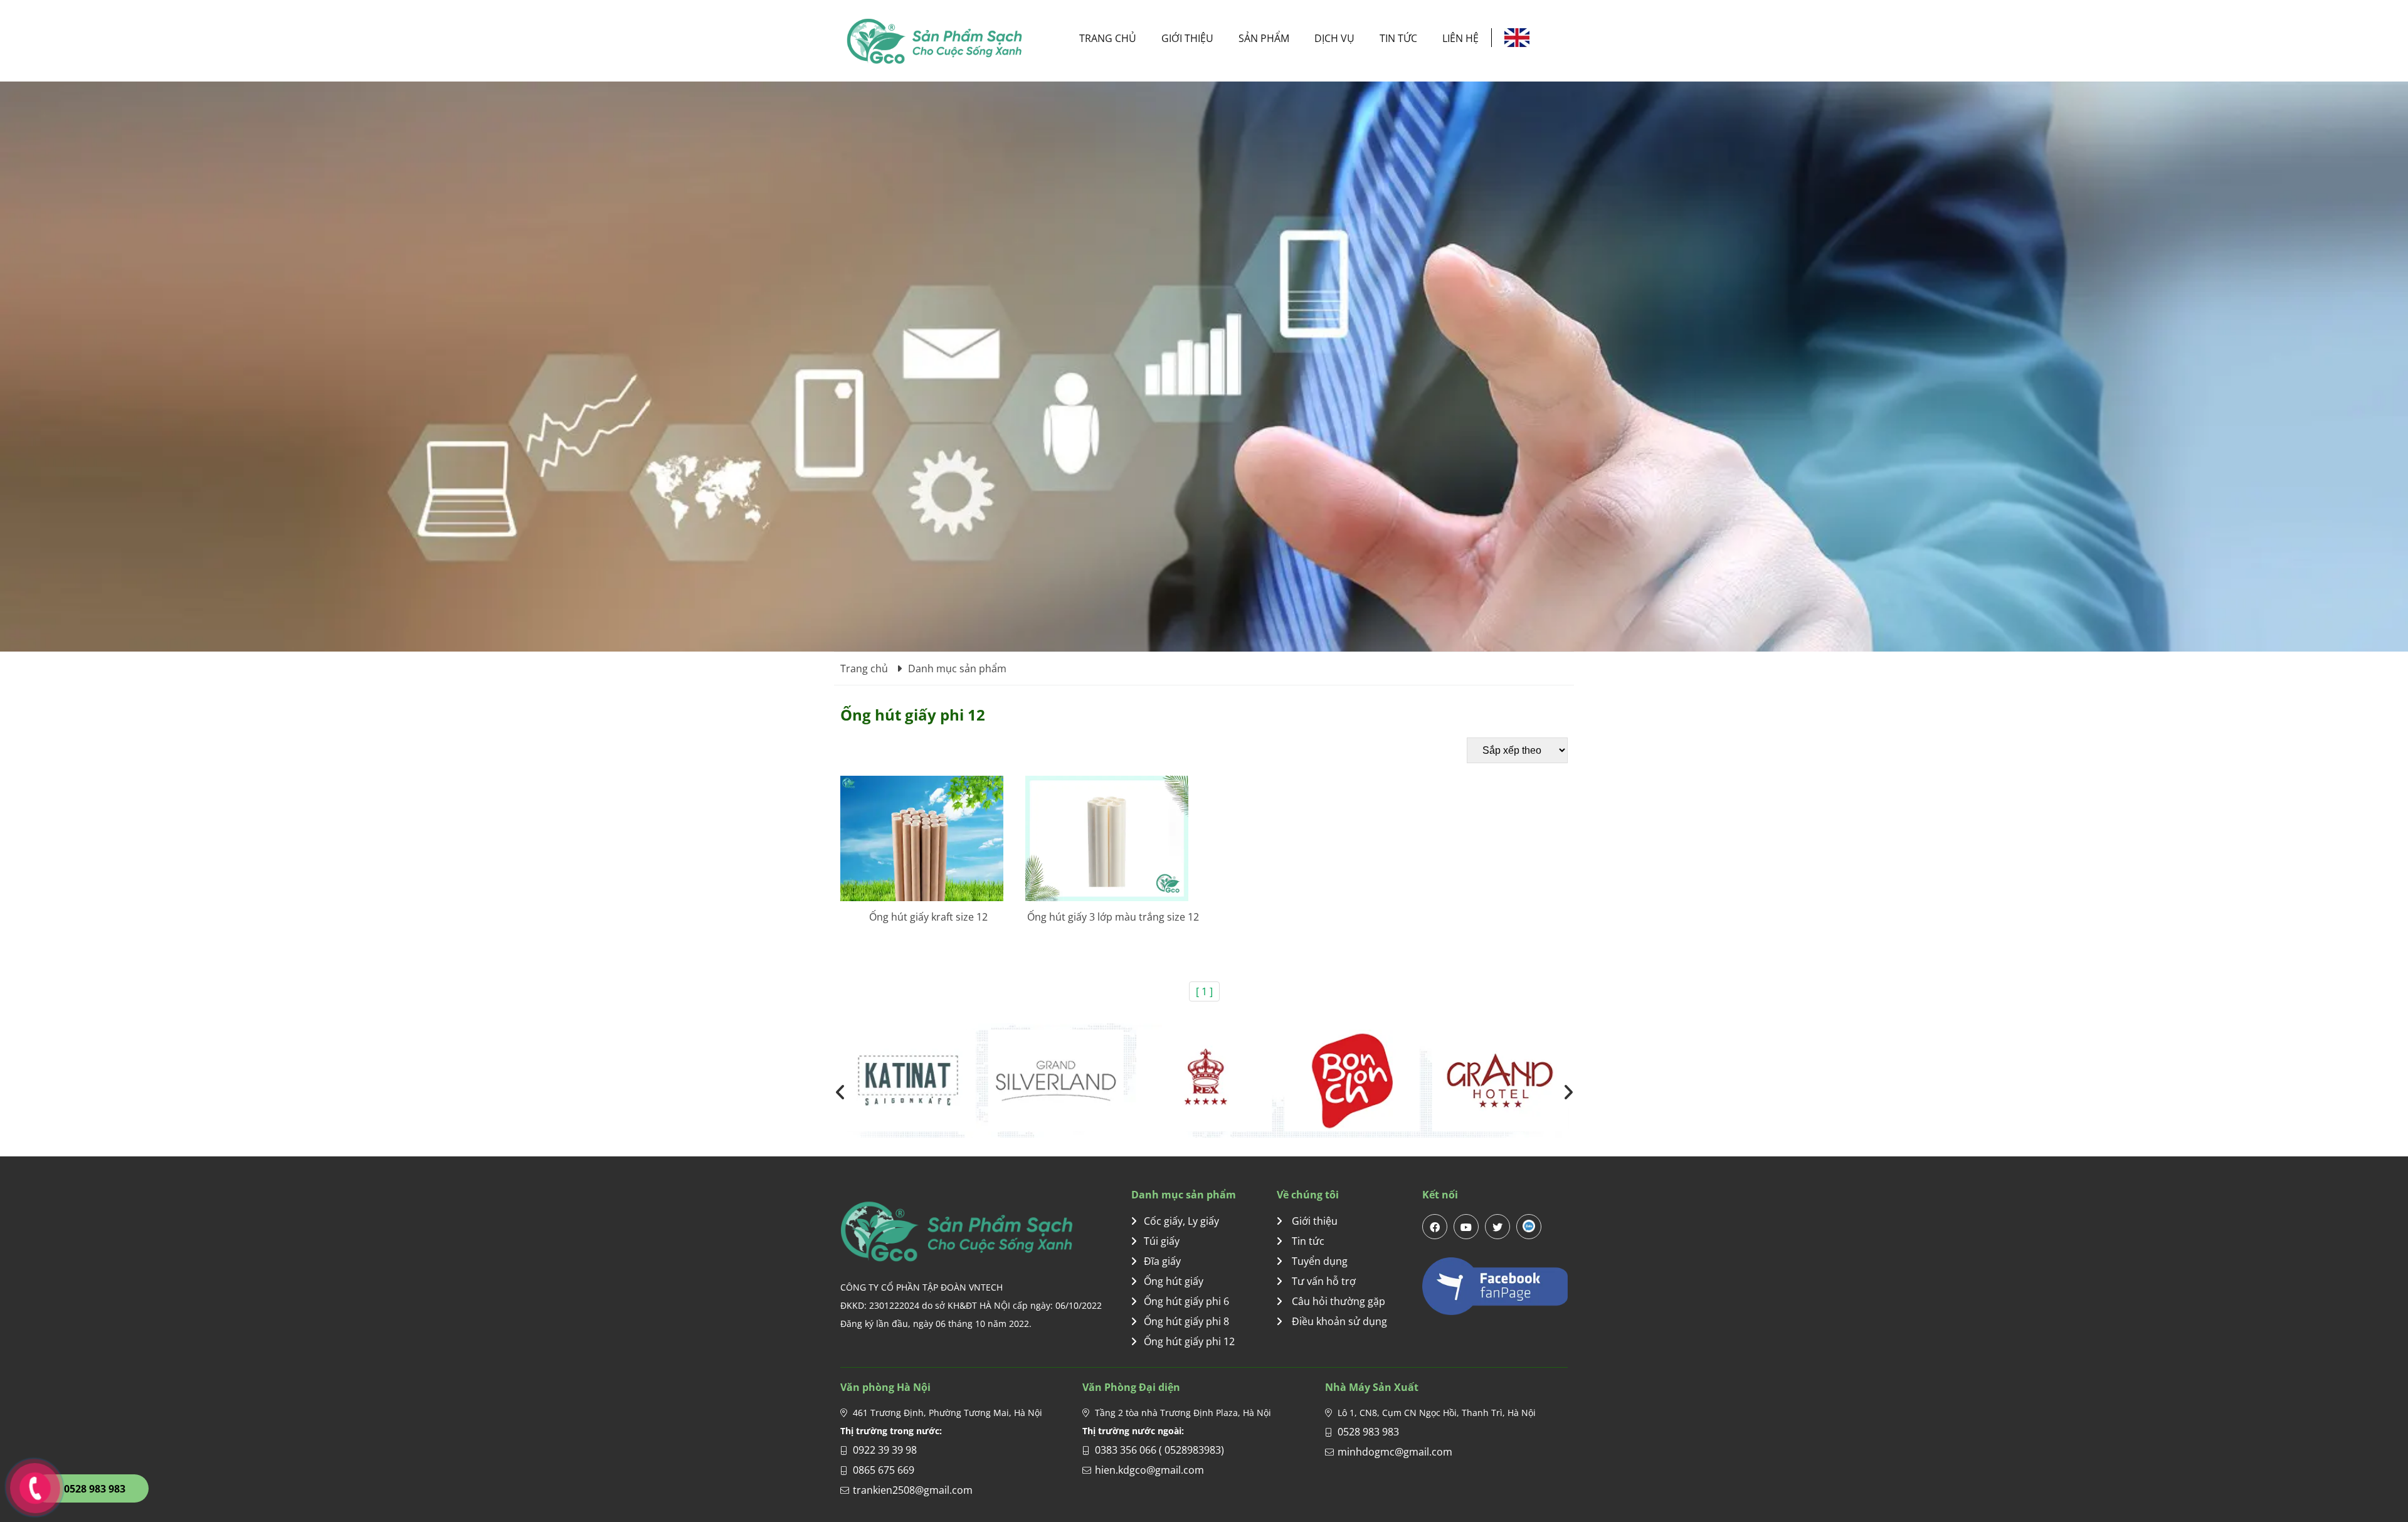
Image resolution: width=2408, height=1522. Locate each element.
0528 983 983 (1368, 1432)
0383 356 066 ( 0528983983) (1159, 1450)
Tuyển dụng (1318, 1261)
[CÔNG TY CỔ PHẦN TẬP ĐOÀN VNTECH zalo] (1529, 1227)
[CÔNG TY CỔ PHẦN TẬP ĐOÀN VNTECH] (986, 1231)
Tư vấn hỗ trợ (1323, 1281)
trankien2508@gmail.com (913, 1490)
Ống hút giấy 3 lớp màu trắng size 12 (1113, 917)
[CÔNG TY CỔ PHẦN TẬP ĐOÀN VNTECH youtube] (1466, 1227)
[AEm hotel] (1204, 1081)
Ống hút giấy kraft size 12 (928, 917)
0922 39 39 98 (885, 1450)
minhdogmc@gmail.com (1395, 1452)
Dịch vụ (1334, 38)
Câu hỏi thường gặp (1337, 1301)
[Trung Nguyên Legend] (1352, 1081)
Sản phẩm (1264, 38)
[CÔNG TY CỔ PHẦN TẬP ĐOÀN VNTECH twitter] (1497, 1227)
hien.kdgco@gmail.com (1149, 1470)
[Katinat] (1500, 1081)
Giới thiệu (1187, 38)
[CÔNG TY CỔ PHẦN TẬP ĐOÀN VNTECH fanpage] (1495, 1286)
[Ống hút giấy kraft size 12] (928, 838)
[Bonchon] (908, 1081)
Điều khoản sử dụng (1338, 1321)
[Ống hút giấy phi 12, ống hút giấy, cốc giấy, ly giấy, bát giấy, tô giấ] (934, 41)
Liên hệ (1460, 38)
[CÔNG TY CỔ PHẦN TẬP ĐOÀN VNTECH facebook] (1435, 1227)
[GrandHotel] (1056, 1081)
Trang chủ (1108, 38)
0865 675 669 (884, 1470)
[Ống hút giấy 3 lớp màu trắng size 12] (1113, 838)
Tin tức (1398, 38)
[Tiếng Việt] (1517, 38)
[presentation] (840, 1092)
